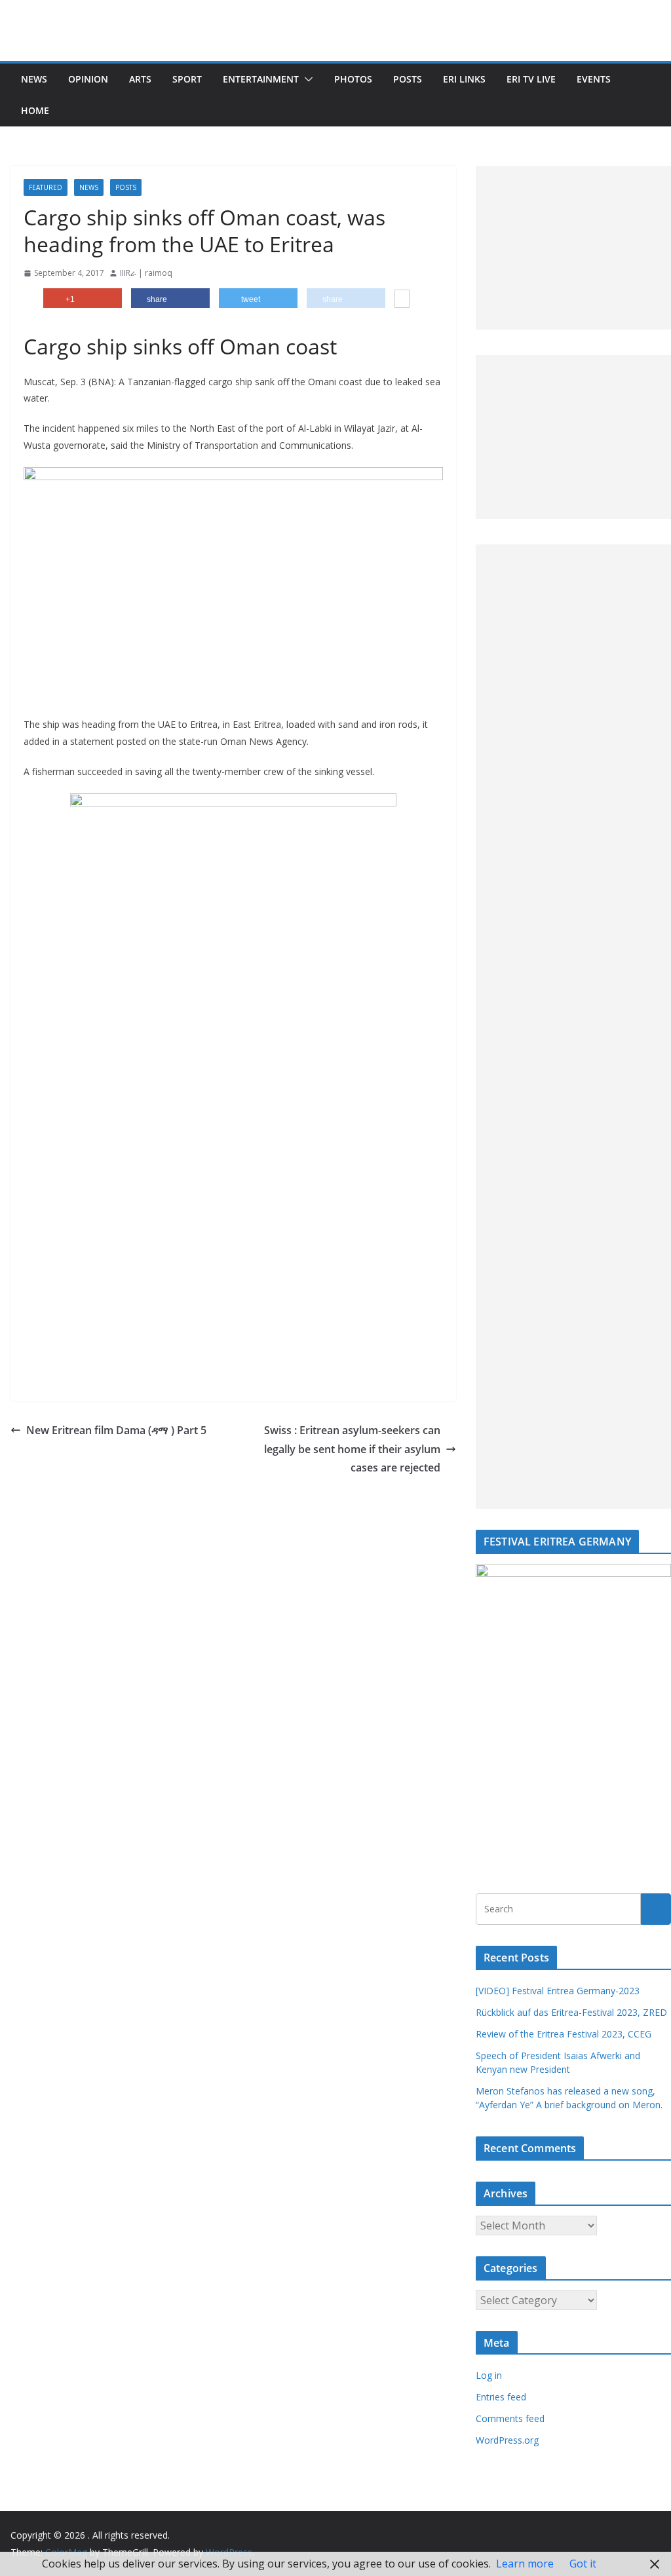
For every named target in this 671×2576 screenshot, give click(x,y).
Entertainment (261, 79)
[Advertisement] (573, 248)
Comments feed (510, 2418)
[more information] (402, 300)
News (34, 79)
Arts (140, 79)
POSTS (408, 79)
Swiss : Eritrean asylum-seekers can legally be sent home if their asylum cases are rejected (352, 1449)
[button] (306, 79)
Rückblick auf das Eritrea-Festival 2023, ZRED (571, 2012)
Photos (353, 79)
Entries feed (501, 2397)
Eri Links (464, 79)
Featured (46, 187)
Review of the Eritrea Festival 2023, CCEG (564, 2034)
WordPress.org (507, 2440)
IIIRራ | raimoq (146, 273)
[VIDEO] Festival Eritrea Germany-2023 (558, 1991)
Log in (489, 2375)
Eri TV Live (531, 79)
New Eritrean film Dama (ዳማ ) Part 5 (116, 1430)
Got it (583, 2564)
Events (594, 79)
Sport (187, 79)
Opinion (88, 79)
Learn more (525, 2564)
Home (35, 110)
